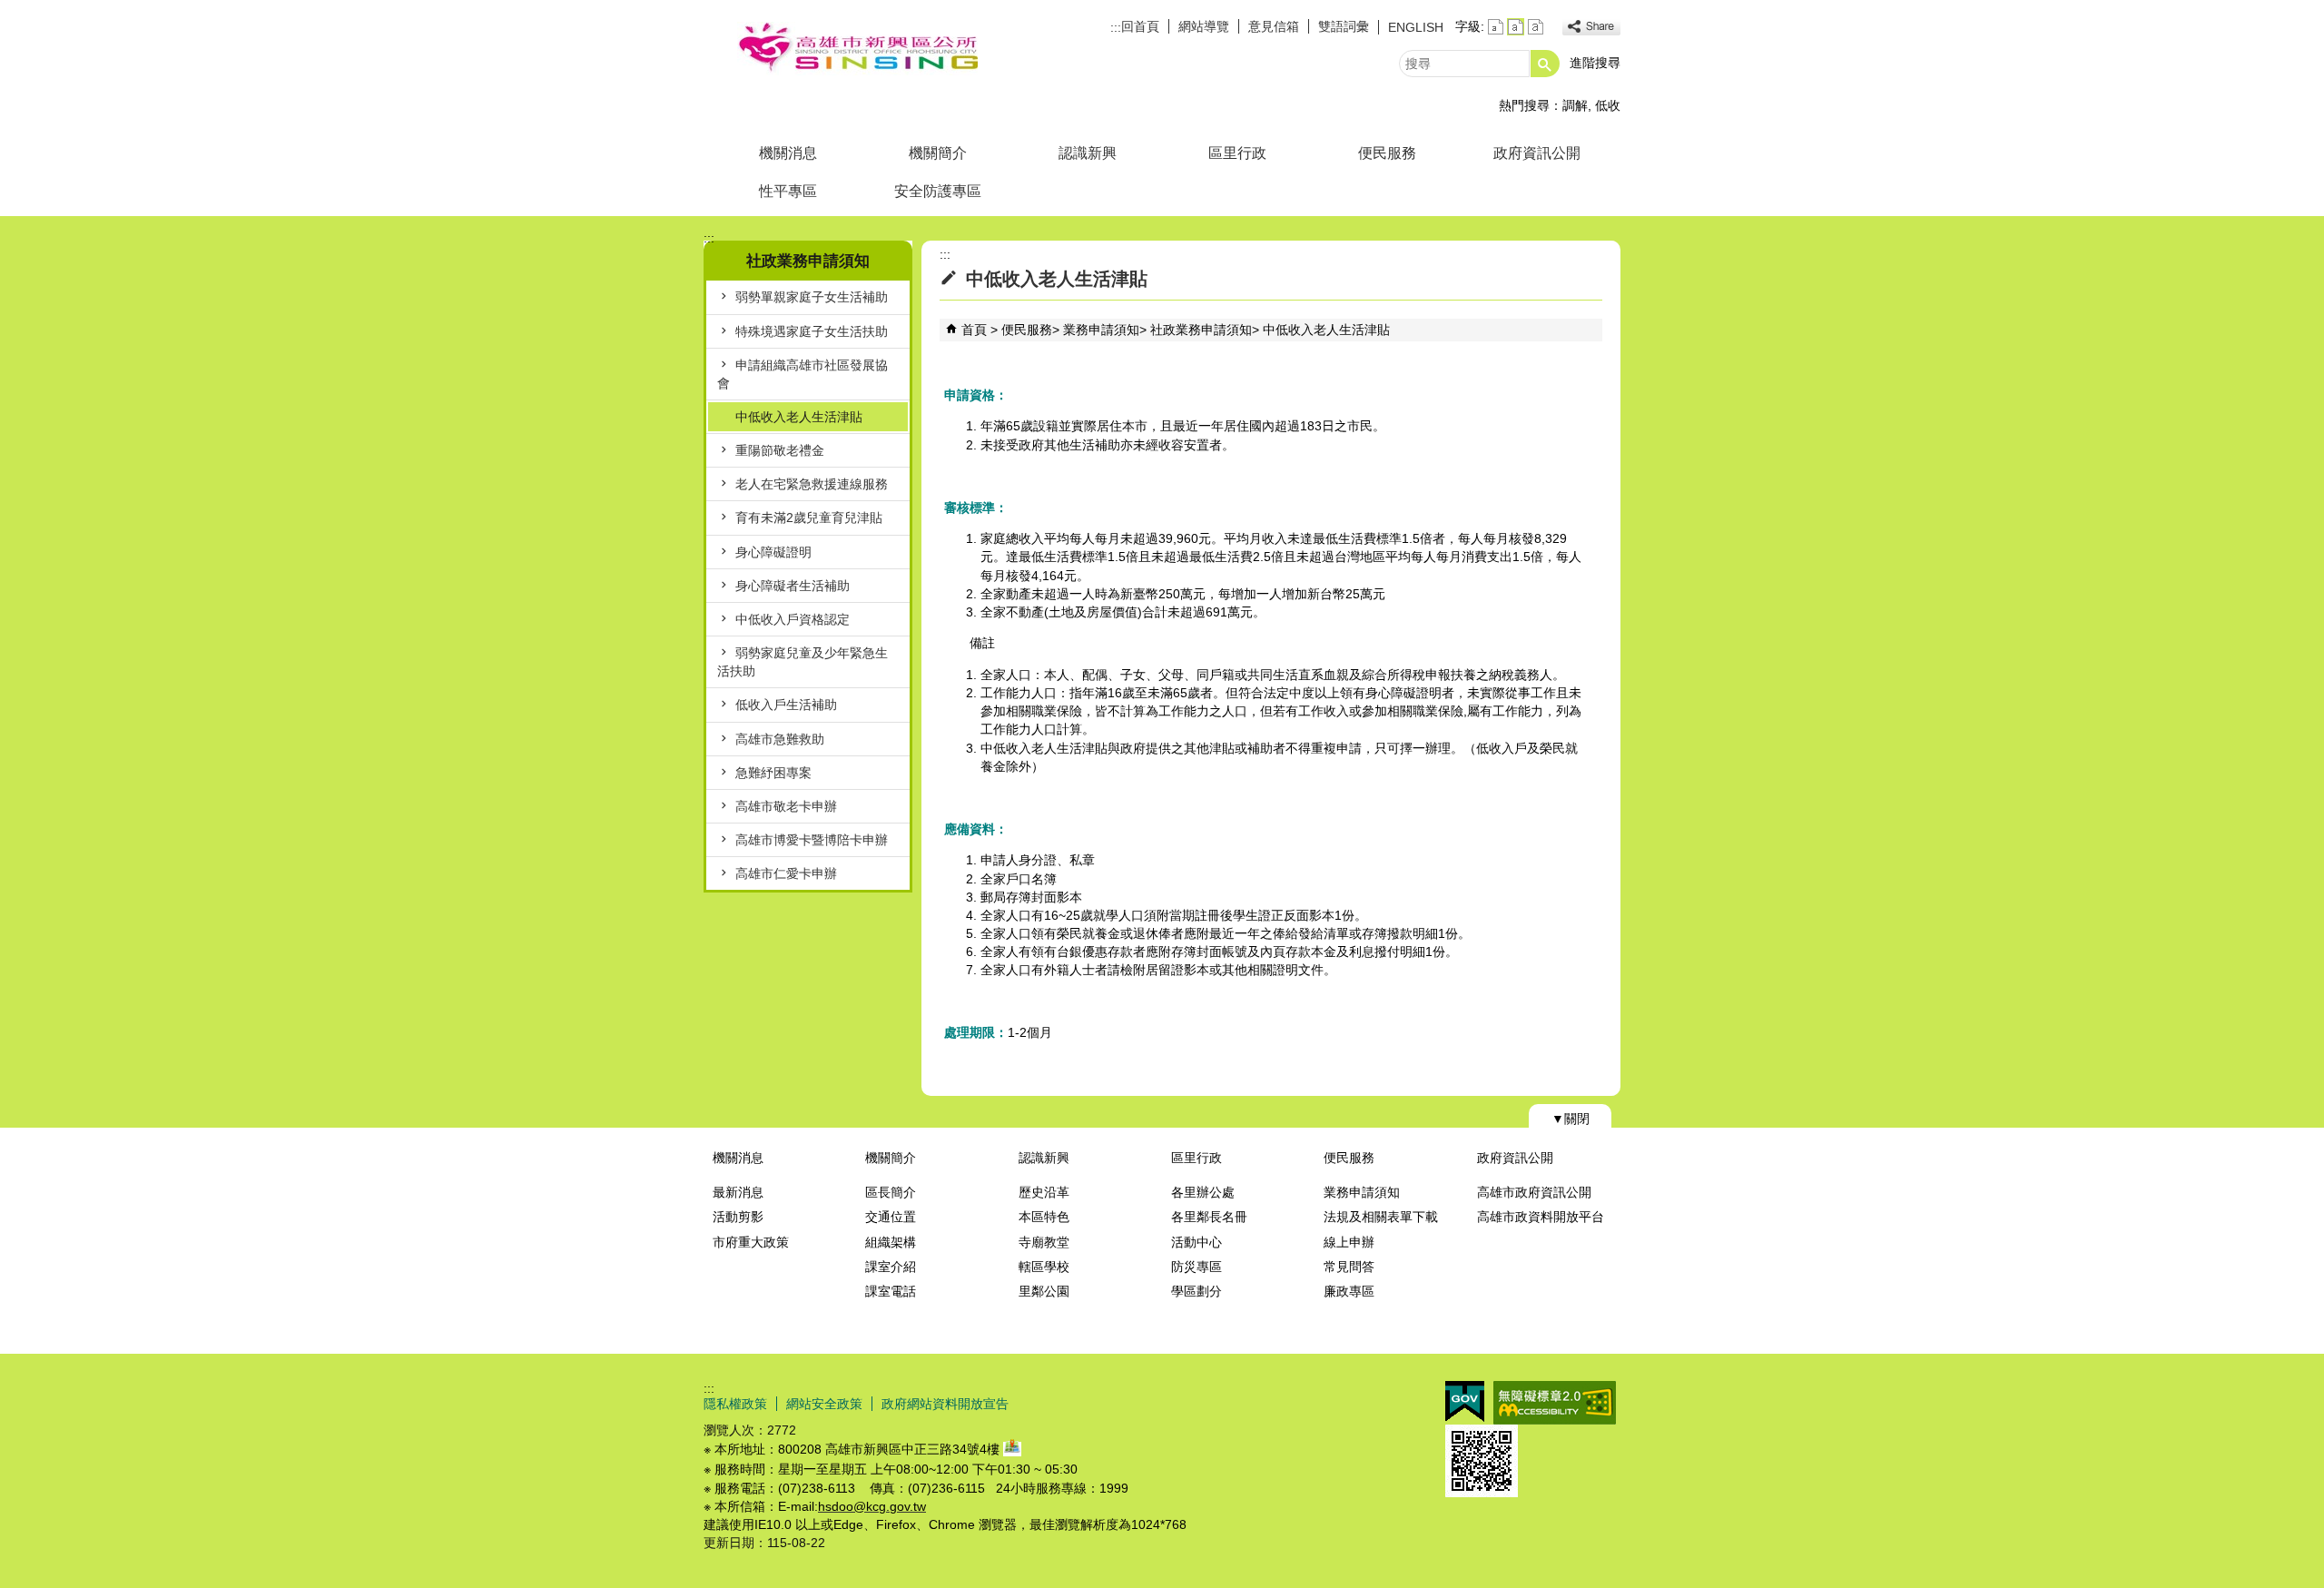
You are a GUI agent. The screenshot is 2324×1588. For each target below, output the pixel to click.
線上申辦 (1349, 1242)
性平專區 (788, 191)
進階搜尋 (1595, 63)
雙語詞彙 (1344, 26)
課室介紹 (891, 1267)
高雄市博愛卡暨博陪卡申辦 (812, 840)
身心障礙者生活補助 (793, 586)
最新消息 (738, 1192)
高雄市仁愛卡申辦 (786, 873)
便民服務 (1387, 153)
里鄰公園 (1044, 1291)
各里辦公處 (1203, 1192)
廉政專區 (1349, 1291)
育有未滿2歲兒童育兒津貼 (809, 518)
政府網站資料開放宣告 (945, 1404)
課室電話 (891, 1291)
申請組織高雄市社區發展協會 (803, 374)
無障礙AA (1555, 1403)
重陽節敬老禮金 (780, 450)
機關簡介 (938, 153)
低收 (1608, 105)
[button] (1545, 64)
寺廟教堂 (1044, 1242)
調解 (1575, 105)
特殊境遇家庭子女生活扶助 (812, 331)
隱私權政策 (735, 1404)
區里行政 (1237, 153)
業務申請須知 (1101, 330)
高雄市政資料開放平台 (1541, 1217)
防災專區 (1196, 1267)
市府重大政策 (751, 1242)
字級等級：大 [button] (1536, 27)
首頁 (974, 330)
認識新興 (1088, 153)
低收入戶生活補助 (786, 705)
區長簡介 (891, 1192)
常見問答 (1349, 1267)
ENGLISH (1416, 27)
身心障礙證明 (773, 552)
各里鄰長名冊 (1209, 1217)
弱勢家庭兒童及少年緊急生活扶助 (803, 662)
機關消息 (788, 153)
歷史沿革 (1044, 1192)
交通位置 (891, 1217)
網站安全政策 (824, 1404)
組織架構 (891, 1242)
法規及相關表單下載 (1381, 1217)
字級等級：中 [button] (1516, 27)
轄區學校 (1044, 1267)
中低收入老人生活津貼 (799, 417)
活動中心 (1196, 1242)
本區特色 (1044, 1217)
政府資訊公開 (1537, 153)
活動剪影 (738, 1217)
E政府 (1465, 1401)
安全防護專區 (938, 191)
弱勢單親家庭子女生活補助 (812, 297)
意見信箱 (1274, 26)
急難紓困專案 (773, 773)
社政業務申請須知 (1201, 330)
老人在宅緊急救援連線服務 (812, 484)
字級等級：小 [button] (1496, 27)
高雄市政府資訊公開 (1534, 1192)
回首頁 (1140, 26)
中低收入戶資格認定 (793, 619)
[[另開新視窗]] (1591, 27)
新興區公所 (857, 49)
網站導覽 (1204, 26)
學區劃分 (1196, 1291)
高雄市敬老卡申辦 (786, 806)
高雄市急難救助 (780, 739)
